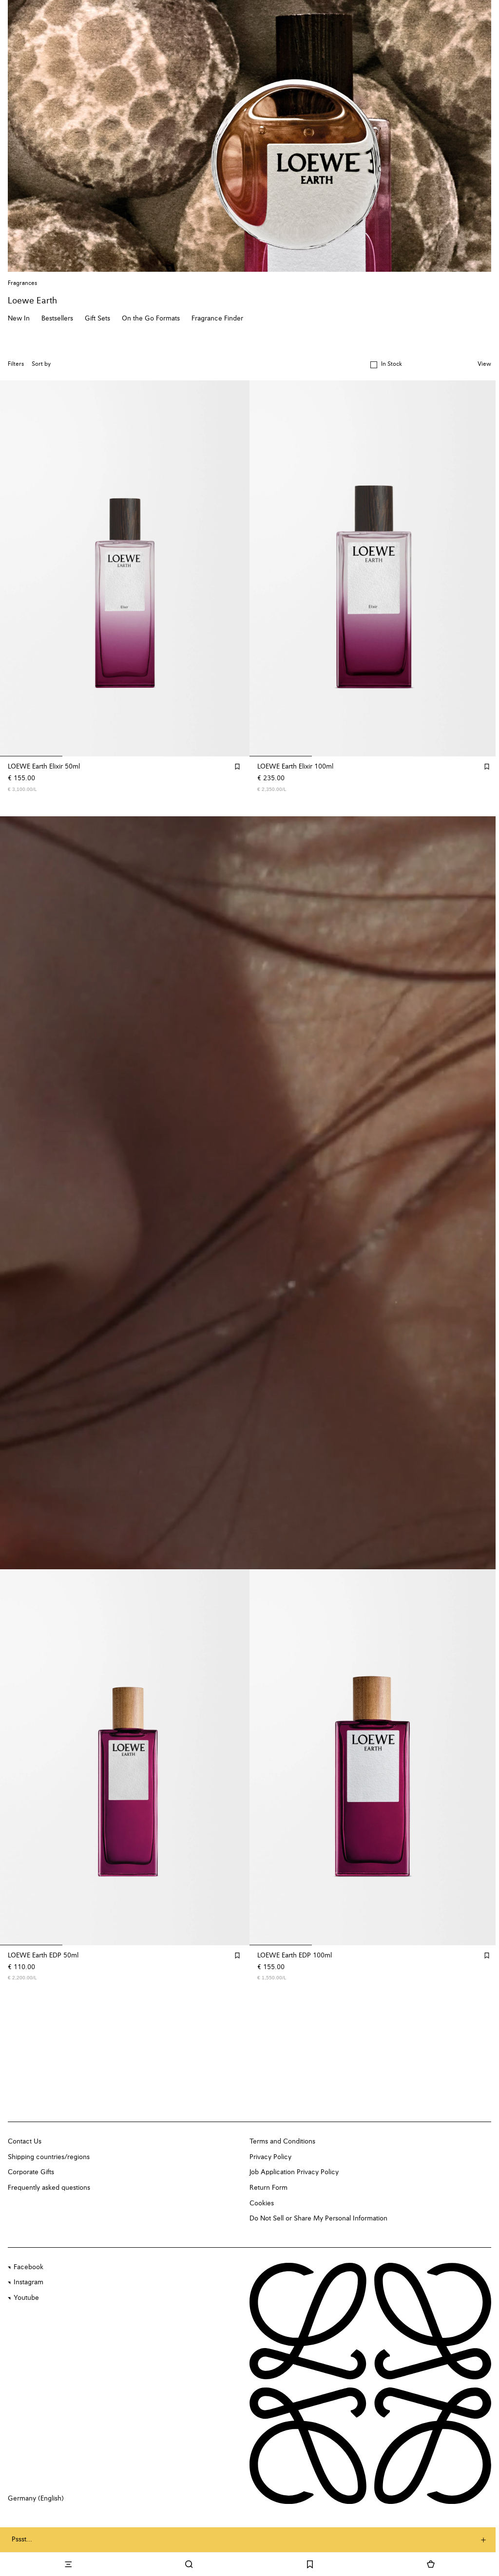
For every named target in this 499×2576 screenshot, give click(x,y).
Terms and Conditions (282, 2142)
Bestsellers (57, 319)
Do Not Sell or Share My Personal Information (318, 2219)
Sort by (41, 364)
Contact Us (25, 2142)
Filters (16, 364)
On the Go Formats (151, 319)
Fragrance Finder (217, 319)
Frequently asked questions (49, 2188)
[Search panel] (188, 2564)
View (484, 364)
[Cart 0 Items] (428, 2564)
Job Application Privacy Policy (294, 2172)
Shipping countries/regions (49, 2157)
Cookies (262, 2203)
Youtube (26, 2298)
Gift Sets (97, 319)
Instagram (29, 2282)
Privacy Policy (270, 2157)
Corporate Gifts (31, 2172)
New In (19, 319)
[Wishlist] (308, 2564)
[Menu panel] (68, 2564)
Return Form (269, 2188)
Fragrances (22, 283)
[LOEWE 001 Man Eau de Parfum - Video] (249, 1193)
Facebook (29, 2267)
